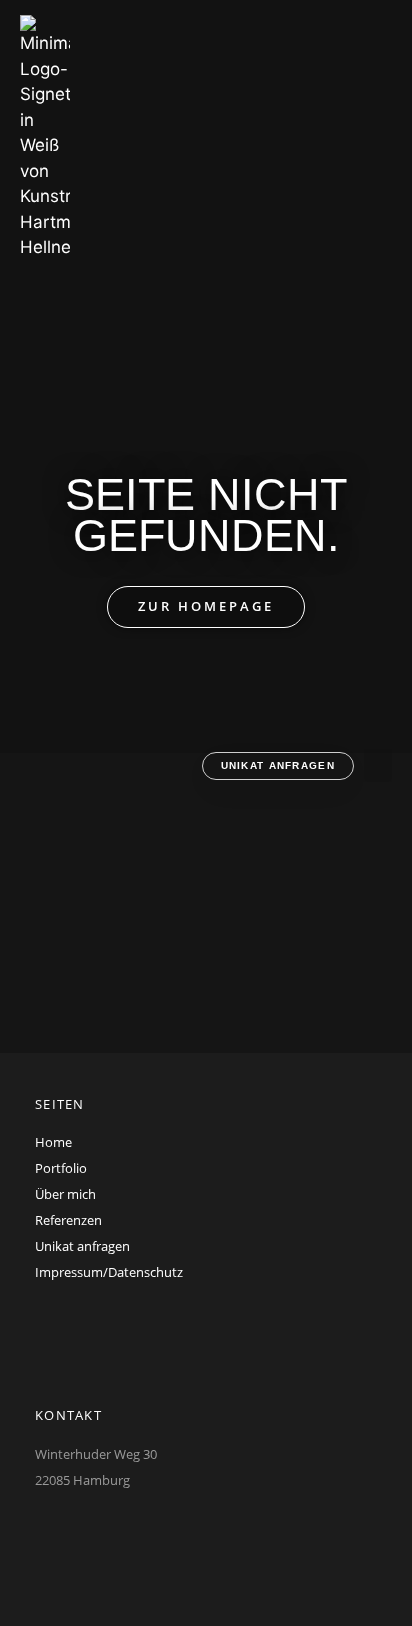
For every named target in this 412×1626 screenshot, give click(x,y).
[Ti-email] (102, 1533)
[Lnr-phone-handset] (159, 1533)
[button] (378, 765)
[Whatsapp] (45, 1533)
